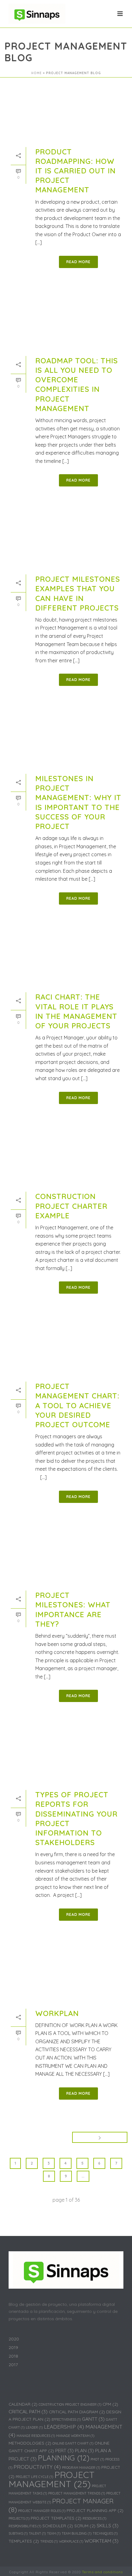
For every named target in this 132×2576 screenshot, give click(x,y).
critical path (28, 2411)
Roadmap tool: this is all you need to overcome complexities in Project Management (77, 384)
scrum (85, 2526)
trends (49, 2541)
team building (77, 2533)
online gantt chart (73, 2443)
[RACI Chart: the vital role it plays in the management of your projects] (66, 958)
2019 (13, 2347)
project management (52, 2479)
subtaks (18, 2533)
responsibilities (25, 2526)
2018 (13, 2356)
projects (19, 2518)
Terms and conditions (102, 2572)
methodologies (30, 2443)
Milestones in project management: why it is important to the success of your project (78, 802)
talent (37, 2533)
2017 (13, 2365)
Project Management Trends (77, 2493)
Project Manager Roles (42, 2511)
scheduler (58, 2526)
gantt (93, 2419)
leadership (64, 2427)
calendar (23, 2404)
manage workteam (75, 2436)
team (54, 2533)
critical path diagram (77, 2412)
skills (108, 2525)
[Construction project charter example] (66, 1157)
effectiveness (66, 2419)
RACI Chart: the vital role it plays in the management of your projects (76, 1011)
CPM (110, 2404)
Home (37, 73)
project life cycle (34, 2477)
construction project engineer (70, 2404)
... (83, 2176)
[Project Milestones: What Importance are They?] (66, 1556)
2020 (14, 2339)
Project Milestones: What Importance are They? (73, 1610)
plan (84, 2450)
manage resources (36, 2436)
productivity (37, 2467)
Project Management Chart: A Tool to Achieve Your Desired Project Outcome (77, 1405)
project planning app (95, 2510)
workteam (101, 2541)
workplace (71, 2541)
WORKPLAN (57, 2013)
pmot (97, 2459)
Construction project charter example (71, 1206)
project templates (56, 2518)
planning (64, 2458)
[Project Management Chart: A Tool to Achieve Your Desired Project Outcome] (66, 1347)
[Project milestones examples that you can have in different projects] (66, 540)
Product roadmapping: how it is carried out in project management (76, 171)
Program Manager (81, 2468)
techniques (105, 2533)
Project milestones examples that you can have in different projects (78, 593)
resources (94, 2518)
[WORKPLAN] (66, 1974)
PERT (64, 2450)
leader (34, 2427)
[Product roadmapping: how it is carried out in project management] (66, 112)
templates (24, 2541)
